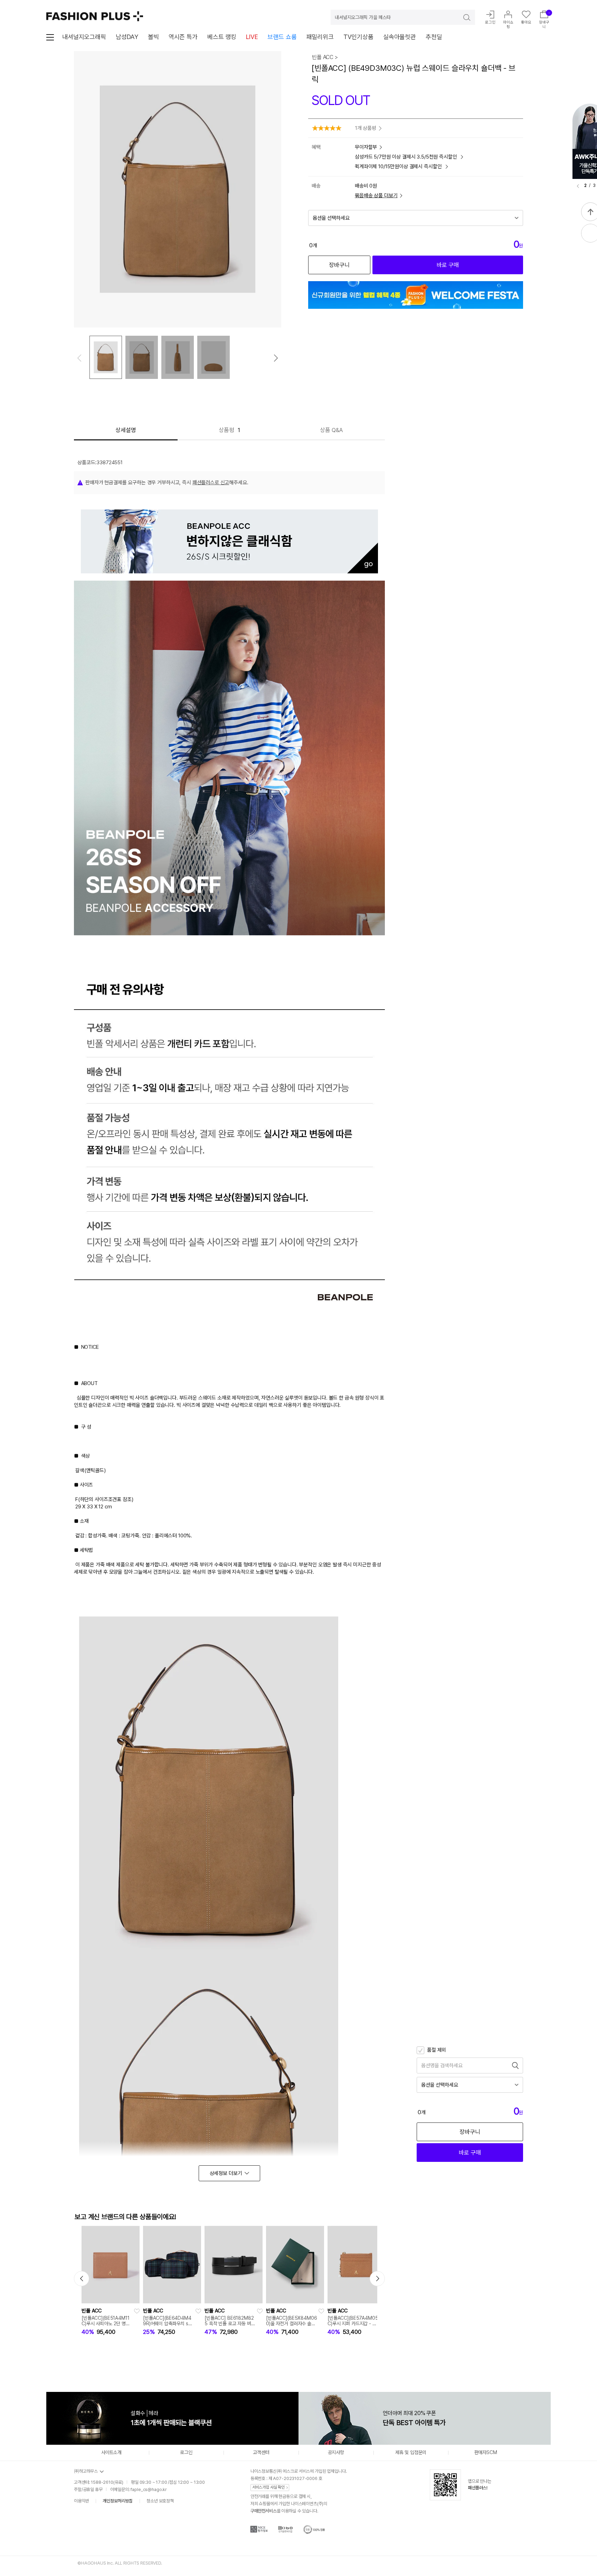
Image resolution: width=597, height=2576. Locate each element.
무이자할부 (366, 147)
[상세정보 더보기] (229, 2173)
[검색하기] (462, 17)
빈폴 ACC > (325, 57)
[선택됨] (106, 357)
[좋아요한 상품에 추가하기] (137, 2311)
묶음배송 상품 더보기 (376, 195)
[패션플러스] (95, 16)
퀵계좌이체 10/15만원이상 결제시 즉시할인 (399, 166)
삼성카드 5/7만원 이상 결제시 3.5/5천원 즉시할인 (406, 157)
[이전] (578, 186)
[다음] (276, 358)
